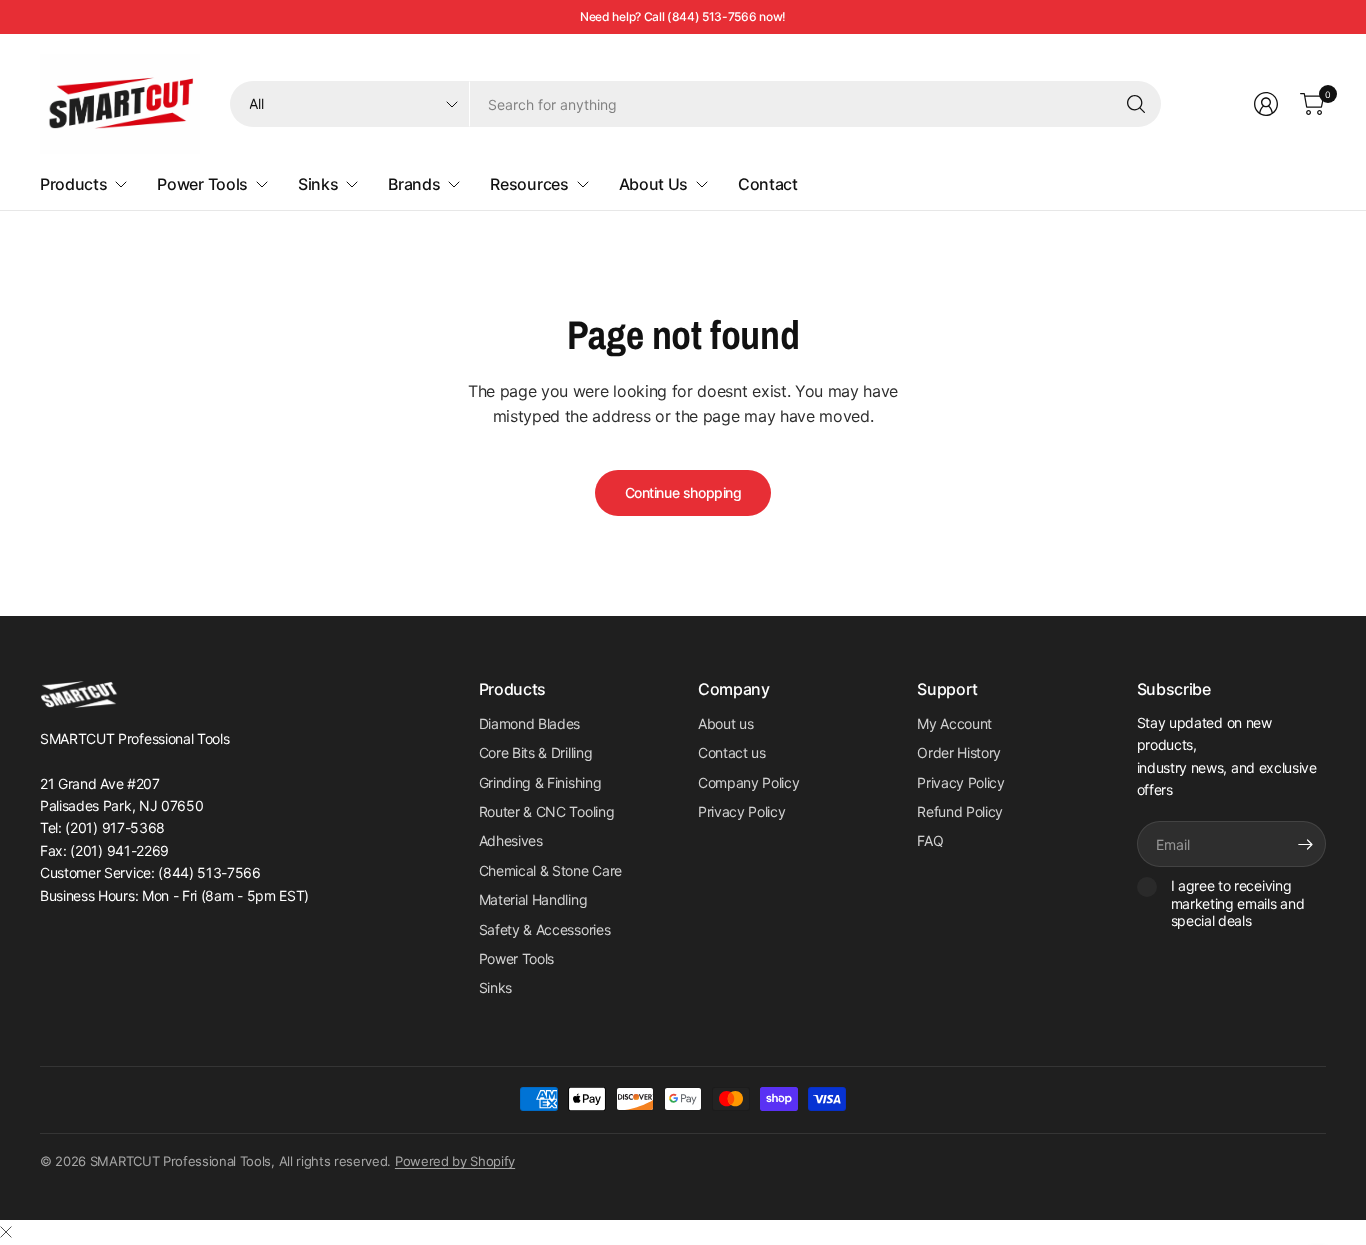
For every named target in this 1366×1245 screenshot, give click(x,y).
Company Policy (749, 782)
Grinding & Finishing (540, 782)
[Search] (1136, 104)
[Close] (6, 1232)
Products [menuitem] (73, 184)
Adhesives (511, 840)
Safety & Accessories (545, 929)
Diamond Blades (530, 723)
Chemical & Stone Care (550, 870)
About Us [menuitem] (653, 184)
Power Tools (516, 958)
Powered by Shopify (455, 1161)
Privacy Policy (742, 811)
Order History (959, 752)
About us (725, 723)
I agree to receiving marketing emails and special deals (1238, 903)
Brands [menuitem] (414, 184)
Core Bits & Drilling (536, 752)
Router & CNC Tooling (547, 811)
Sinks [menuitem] (318, 184)
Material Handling (533, 899)
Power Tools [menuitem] (202, 184)
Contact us (732, 752)
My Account (954, 723)
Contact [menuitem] (768, 184)
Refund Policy (960, 811)
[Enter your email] (1306, 844)
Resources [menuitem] (529, 184)
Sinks (495, 987)
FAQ (930, 840)
